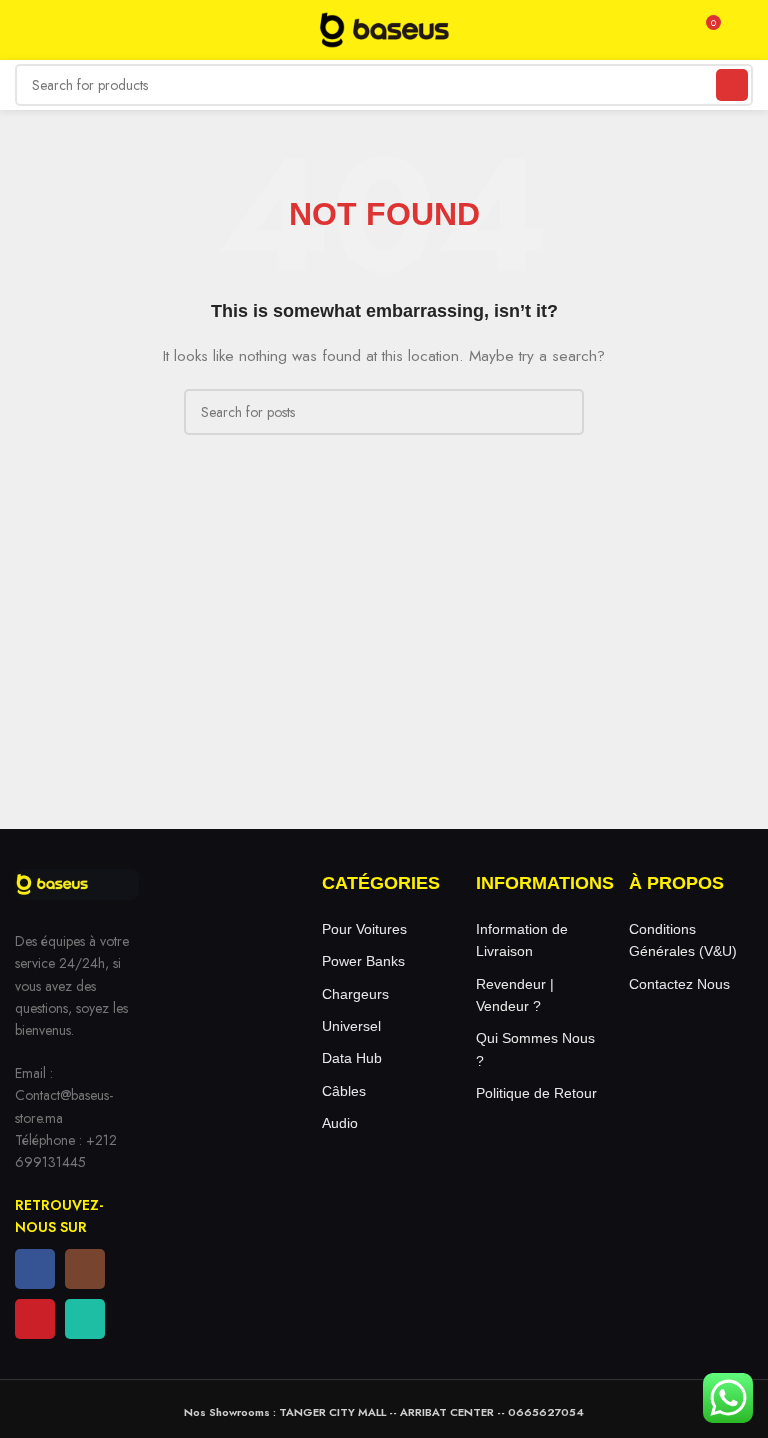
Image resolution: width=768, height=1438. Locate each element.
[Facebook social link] (35, 1269)
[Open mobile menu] (23, 30)
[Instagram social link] (85, 1269)
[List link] (384, 929)
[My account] (745, 30)
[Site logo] (384, 28)
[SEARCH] (732, 85)
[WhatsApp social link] (85, 1319)
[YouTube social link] (35, 1319)
